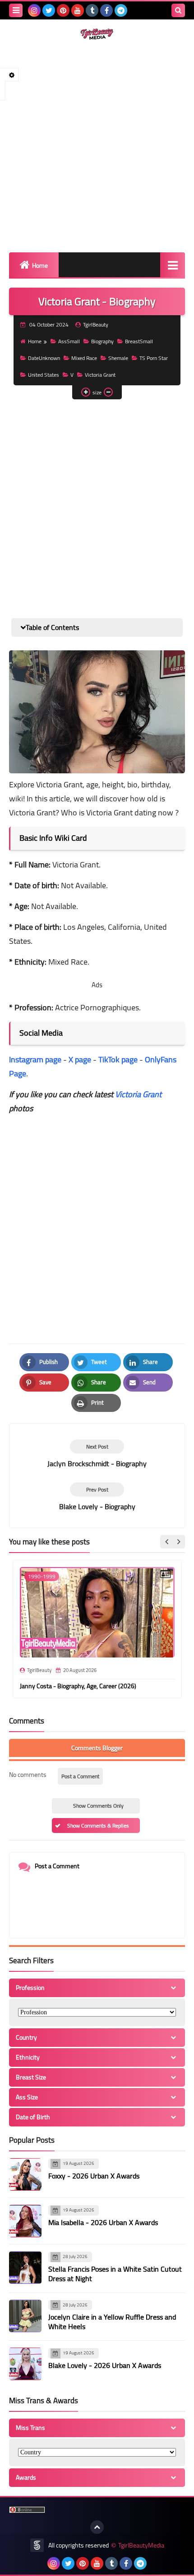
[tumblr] (92, 10)
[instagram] (34, 10)
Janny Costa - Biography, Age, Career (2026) (78, 1686)
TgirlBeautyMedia (141, 2545)
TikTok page (118, 1059)
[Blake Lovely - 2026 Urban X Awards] (25, 2364)
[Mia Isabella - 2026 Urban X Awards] (25, 2221)
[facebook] (106, 10)
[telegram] (121, 10)
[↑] (97, 2527)
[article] (97, 1454)
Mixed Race (84, 358)
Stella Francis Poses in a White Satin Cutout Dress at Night (115, 2274)
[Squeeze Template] (37, 2545)
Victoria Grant (100, 375)
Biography (102, 341)
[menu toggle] (16, 10)
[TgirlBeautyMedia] (97, 34)
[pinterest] (63, 10)
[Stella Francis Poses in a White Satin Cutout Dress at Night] (25, 2268)
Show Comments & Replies (98, 1825)
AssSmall (69, 341)
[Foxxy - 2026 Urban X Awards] (25, 2174)
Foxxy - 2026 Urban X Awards (94, 2176)
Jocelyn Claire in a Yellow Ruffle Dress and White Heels (112, 2322)
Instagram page (35, 1059)
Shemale (118, 358)
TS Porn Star (154, 358)
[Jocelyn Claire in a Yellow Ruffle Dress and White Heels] (25, 2316)
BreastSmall (139, 341)
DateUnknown (44, 358)
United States (44, 375)
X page (80, 1059)
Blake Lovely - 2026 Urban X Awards (105, 2365)
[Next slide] (178, 1542)
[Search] (178, 10)
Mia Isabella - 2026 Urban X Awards (103, 2222)
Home (40, 265)
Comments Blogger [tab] (97, 1748)
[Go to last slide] (167, 1542)
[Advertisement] (97, 146)
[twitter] (49, 10)
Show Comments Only (98, 1806)
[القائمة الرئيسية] (173, 265)
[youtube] (78, 10)
